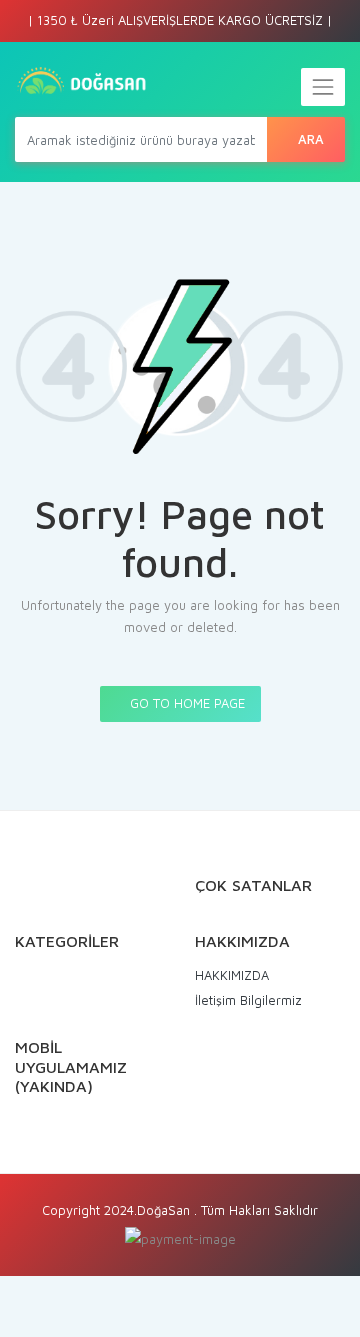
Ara (311, 139)
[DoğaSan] (82, 82)
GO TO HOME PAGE (185, 703)
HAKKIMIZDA (232, 975)
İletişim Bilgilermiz (248, 1000)
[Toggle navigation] (323, 87)
